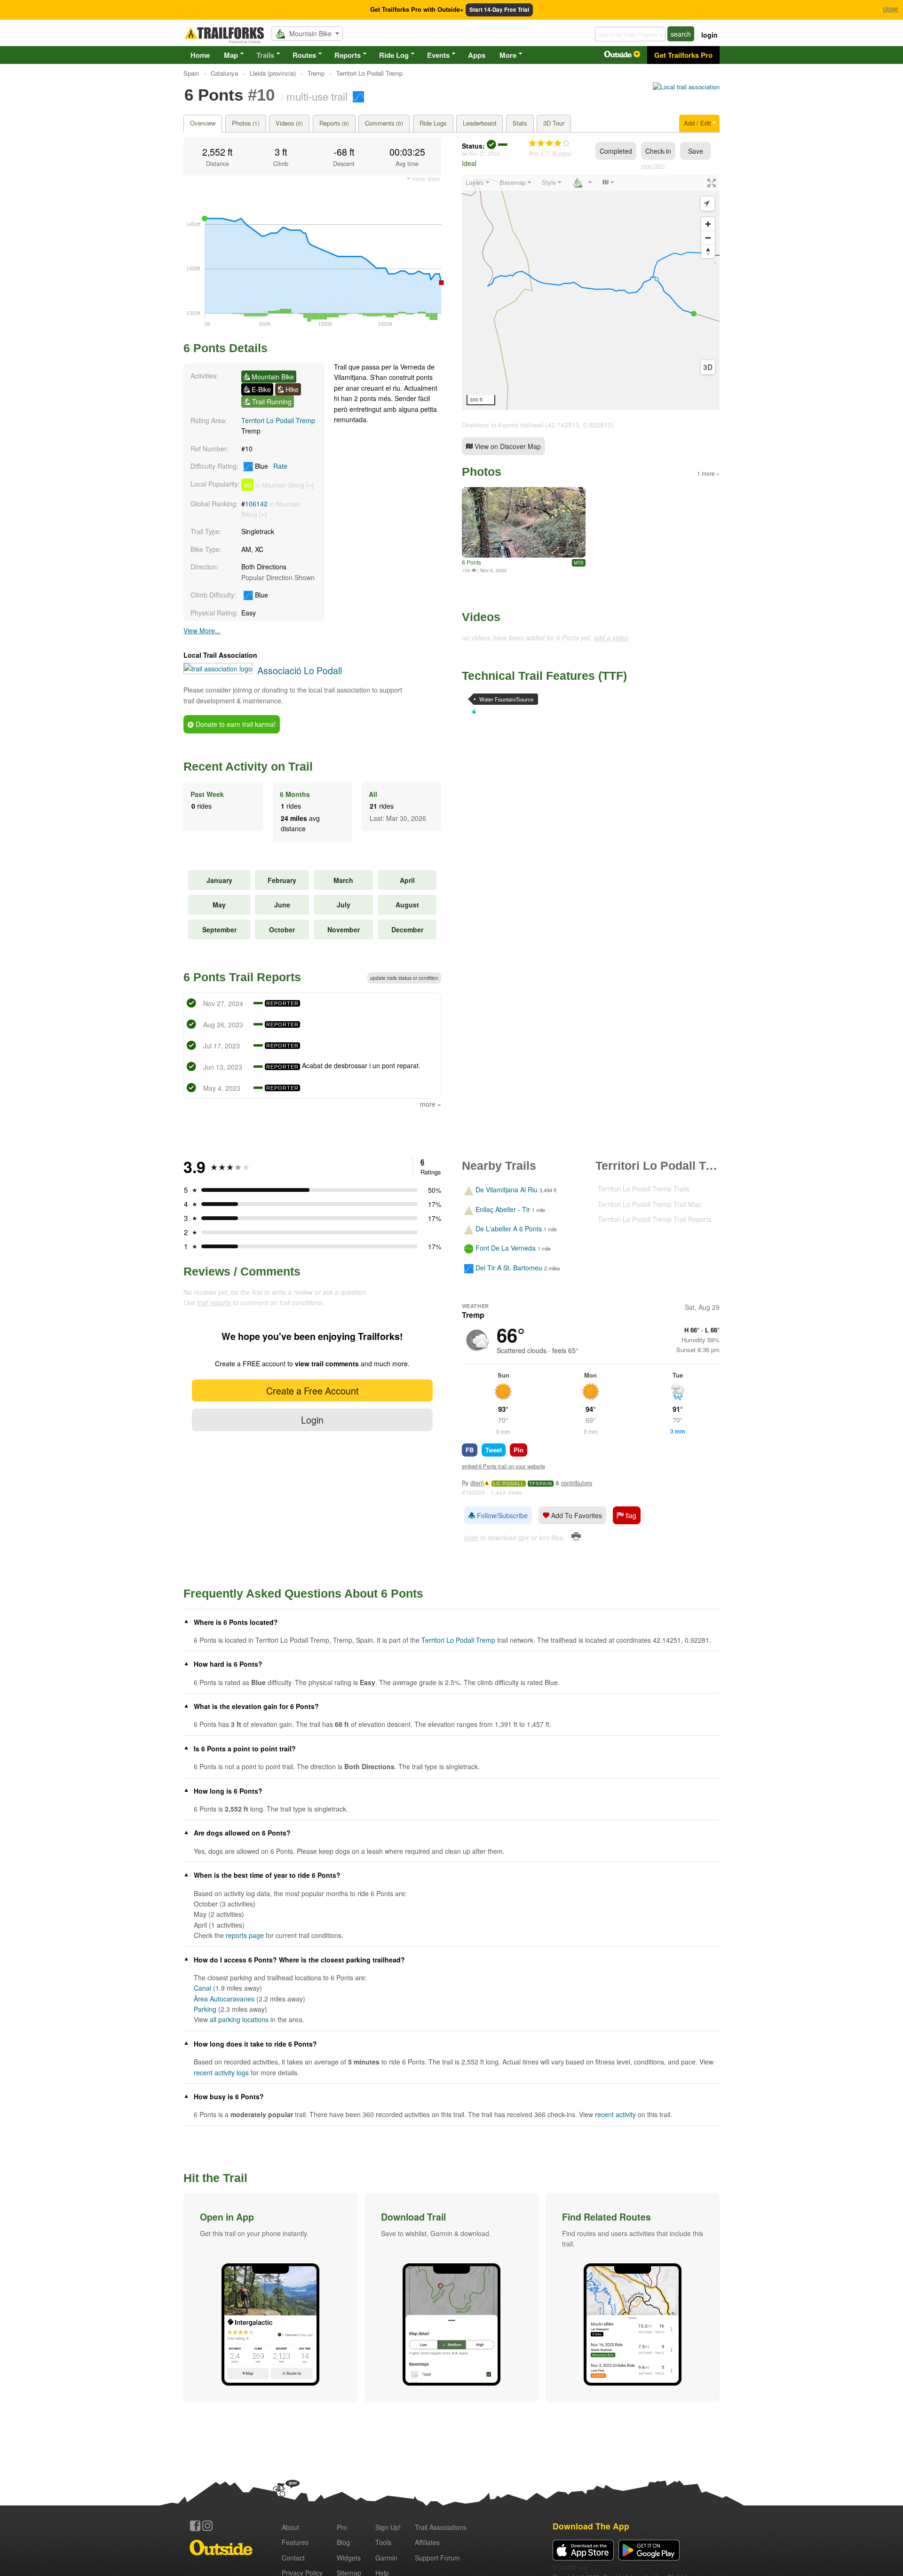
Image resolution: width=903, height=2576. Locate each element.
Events (438, 55)
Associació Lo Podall (300, 670)
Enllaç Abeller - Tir (503, 1209)
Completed (616, 151)
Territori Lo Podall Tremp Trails (644, 1189)
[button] (270, 2298)
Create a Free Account (312, 1390)
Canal (202, 1988)
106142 (256, 504)
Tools (383, 2542)
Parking (205, 2009)
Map (231, 55)
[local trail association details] (218, 669)
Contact (293, 2558)
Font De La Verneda (506, 1248)
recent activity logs (221, 2072)
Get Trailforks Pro (683, 55)
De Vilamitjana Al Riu (507, 1190)
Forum (437, 2558)
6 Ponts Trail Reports (242, 977)
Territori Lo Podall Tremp (278, 420)
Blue (270, 466)
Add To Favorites (576, 1515)
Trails (265, 55)
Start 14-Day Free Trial (499, 10)
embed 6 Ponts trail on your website (503, 1466)
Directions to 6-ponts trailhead (503, 425)
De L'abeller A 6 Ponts (509, 1229)
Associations (441, 2527)
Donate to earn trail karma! (235, 724)
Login (312, 1420)
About (290, 2527)
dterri (477, 1483)
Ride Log (394, 55)
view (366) (653, 165)
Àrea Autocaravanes (224, 1999)
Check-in (658, 151)
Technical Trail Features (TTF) (544, 676)
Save (696, 151)
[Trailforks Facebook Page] (195, 2526)
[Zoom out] (708, 238)
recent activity (615, 2114)
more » (431, 1104)
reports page (245, 1935)
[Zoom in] (708, 224)
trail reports (214, 1302)
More (508, 55)
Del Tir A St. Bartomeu (509, 1268)
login (709, 35)
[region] (591, 292)
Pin (519, 1450)
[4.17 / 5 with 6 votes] (549, 143)
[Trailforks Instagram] (207, 2526)
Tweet (494, 1450)
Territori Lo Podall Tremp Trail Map (650, 1204)
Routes (304, 55)
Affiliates (427, 2542)
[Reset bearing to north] (708, 251)
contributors (577, 1483)
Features (295, 2542)
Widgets (349, 2558)
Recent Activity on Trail (248, 766)
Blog (343, 2542)
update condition (404, 978)
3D (708, 367)
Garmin (386, 2558)
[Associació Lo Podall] (686, 87)
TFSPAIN (541, 1484)
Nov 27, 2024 (484, 153)
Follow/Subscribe (501, 1515)
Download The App (591, 2526)
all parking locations (239, 2019)
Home (200, 55)
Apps (477, 55)
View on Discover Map (507, 446)
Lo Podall (509, 1484)
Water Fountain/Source (506, 699)
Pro (342, 2527)
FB (470, 1450)
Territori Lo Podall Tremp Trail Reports (655, 1219)
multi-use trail (317, 96)
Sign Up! (388, 2527)
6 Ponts (471, 562)
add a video (611, 638)
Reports (348, 55)
